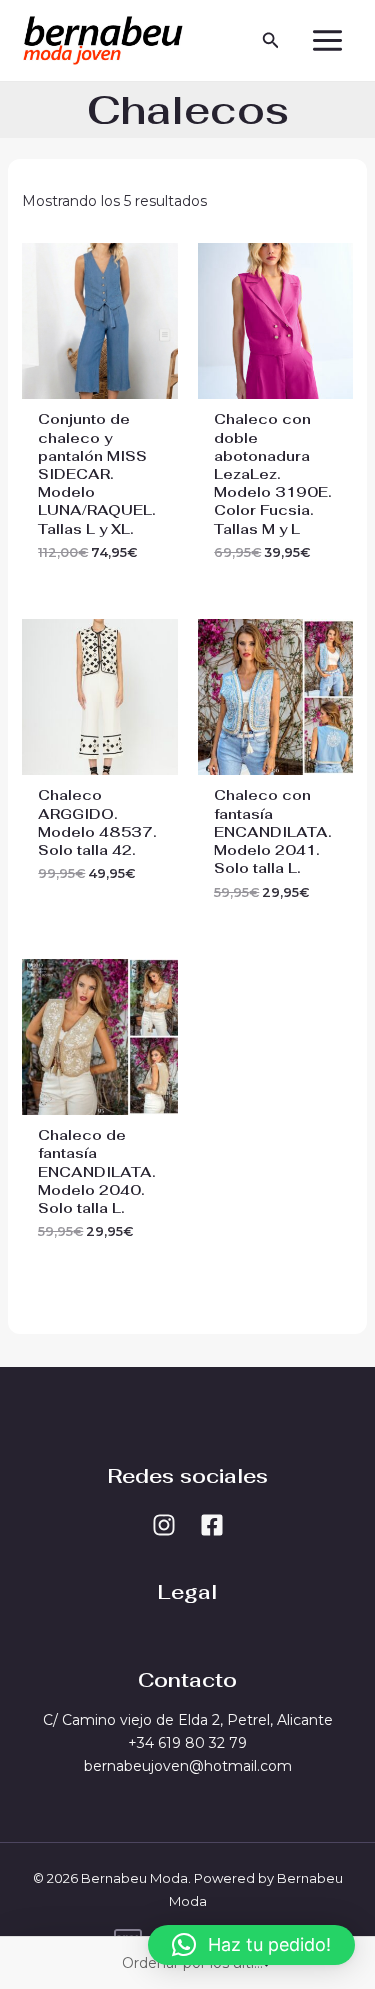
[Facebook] (212, 1525)
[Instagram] (164, 1525)
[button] (271, 41)
